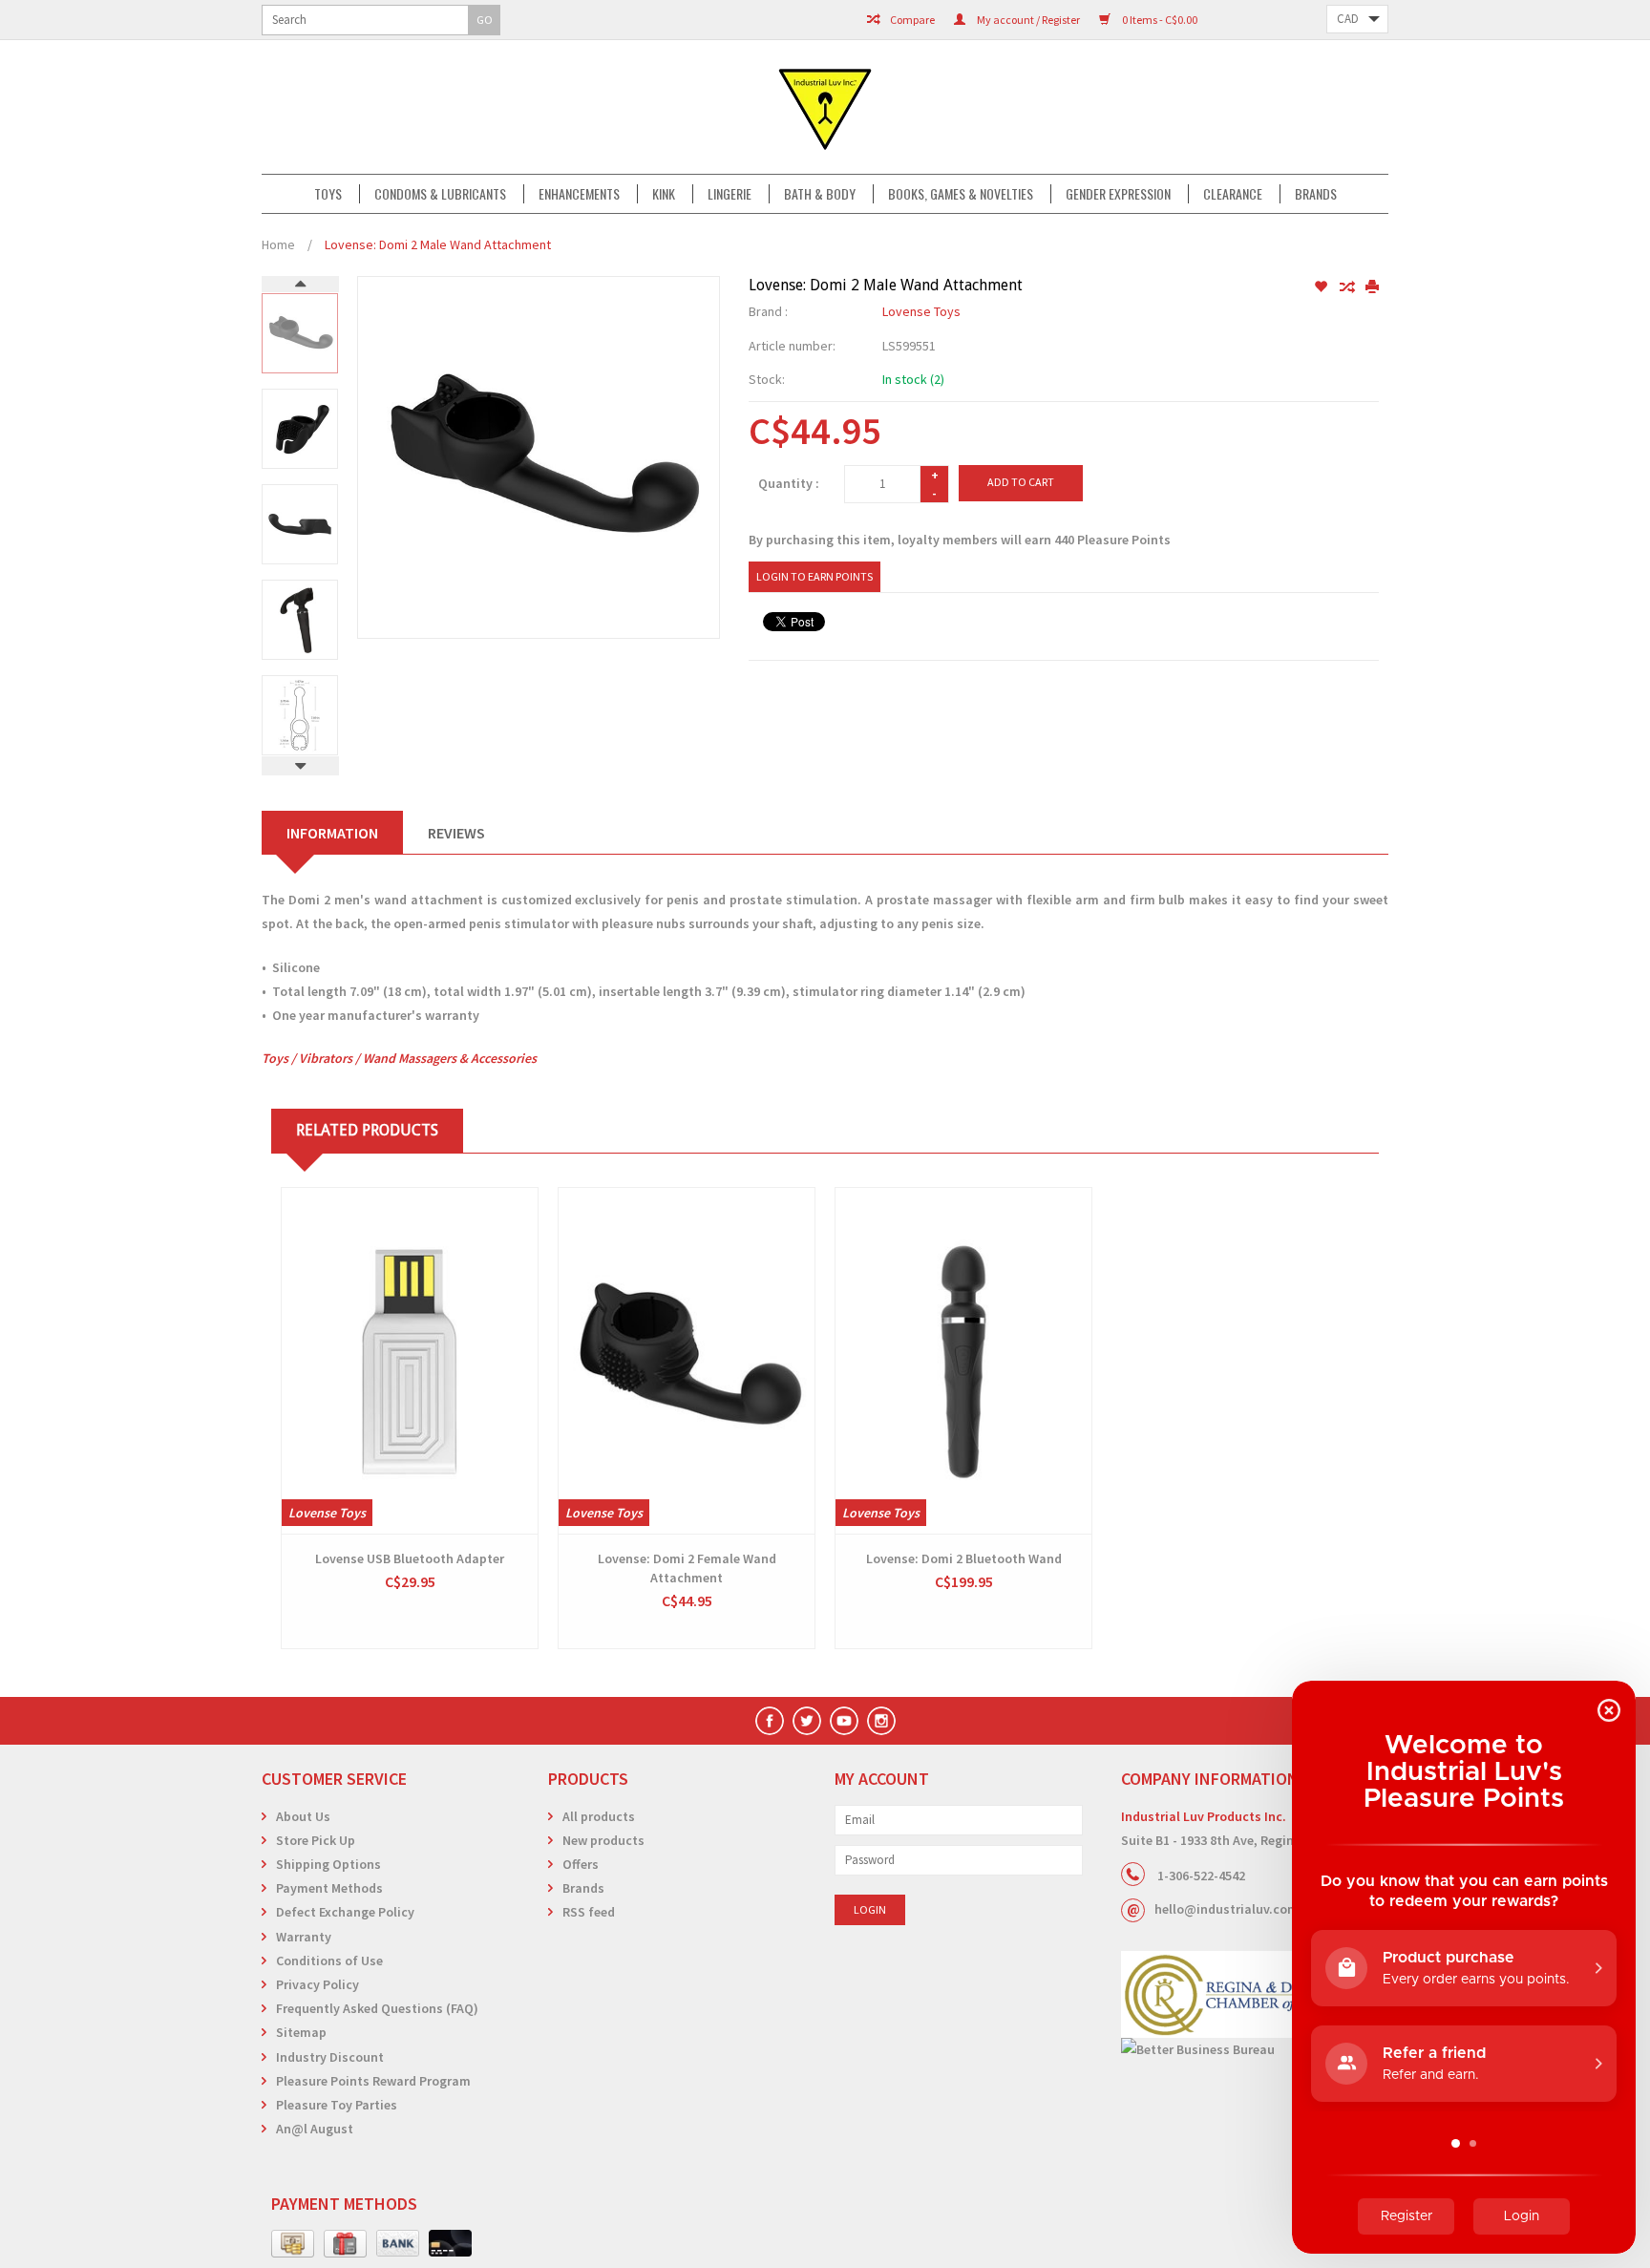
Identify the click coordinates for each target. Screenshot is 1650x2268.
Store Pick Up (316, 1840)
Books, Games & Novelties (961, 194)
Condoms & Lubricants (440, 194)
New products (603, 1840)
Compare (911, 20)
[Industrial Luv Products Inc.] (825, 107)
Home (278, 244)
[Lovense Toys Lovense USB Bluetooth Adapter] (410, 1361)
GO (485, 20)
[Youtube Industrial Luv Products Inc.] (844, 1721)
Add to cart (1021, 482)
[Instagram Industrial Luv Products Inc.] (881, 1721)
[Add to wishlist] (1322, 287)
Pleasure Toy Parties (337, 2105)
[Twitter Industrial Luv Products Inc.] (807, 1721)
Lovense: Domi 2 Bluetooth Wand (964, 1558)
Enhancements (579, 194)
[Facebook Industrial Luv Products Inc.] (770, 1721)
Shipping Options (328, 1864)
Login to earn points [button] (814, 576)
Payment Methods (329, 1888)
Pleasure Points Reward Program (373, 2081)
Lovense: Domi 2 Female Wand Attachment (687, 1568)
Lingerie (730, 194)
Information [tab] (332, 833)
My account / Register (1027, 20)
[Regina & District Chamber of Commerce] (1255, 1994)
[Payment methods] (293, 2244)
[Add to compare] (1348, 287)
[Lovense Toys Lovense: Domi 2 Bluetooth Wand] (963, 1361)
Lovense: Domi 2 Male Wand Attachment (438, 244)
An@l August (315, 2129)
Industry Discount (330, 2057)
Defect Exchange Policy (345, 1912)
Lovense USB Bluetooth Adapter (410, 1558)
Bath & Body (820, 194)
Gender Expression (1118, 194)
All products (599, 1816)
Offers (581, 1864)
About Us (303, 1816)
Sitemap (301, 2032)
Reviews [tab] (456, 833)
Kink (664, 194)
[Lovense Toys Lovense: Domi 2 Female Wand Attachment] (687, 1361)
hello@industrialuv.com (1227, 1909)
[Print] (1372, 287)
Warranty (304, 1937)
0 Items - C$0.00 (1159, 20)
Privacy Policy (317, 1984)
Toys (328, 194)
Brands (1316, 194)
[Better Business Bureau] (1255, 2050)
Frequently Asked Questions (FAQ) (377, 2008)
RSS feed (589, 1912)
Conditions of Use (329, 1961)
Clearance (1233, 194)
